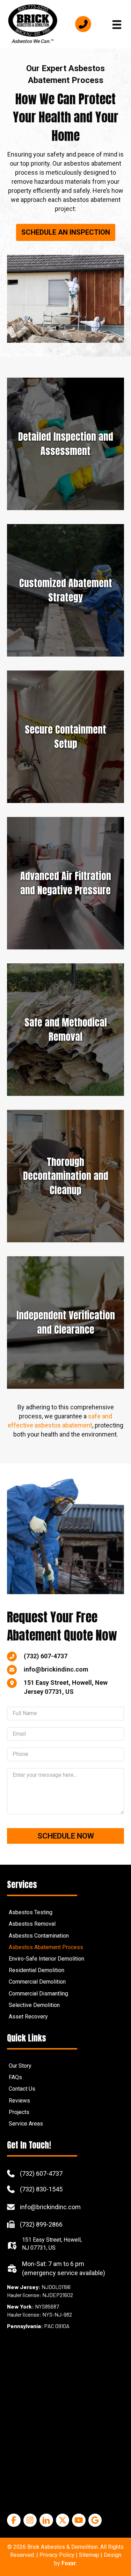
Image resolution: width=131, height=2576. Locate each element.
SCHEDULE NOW (66, 1836)
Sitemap (89, 2555)
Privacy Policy (57, 2555)
